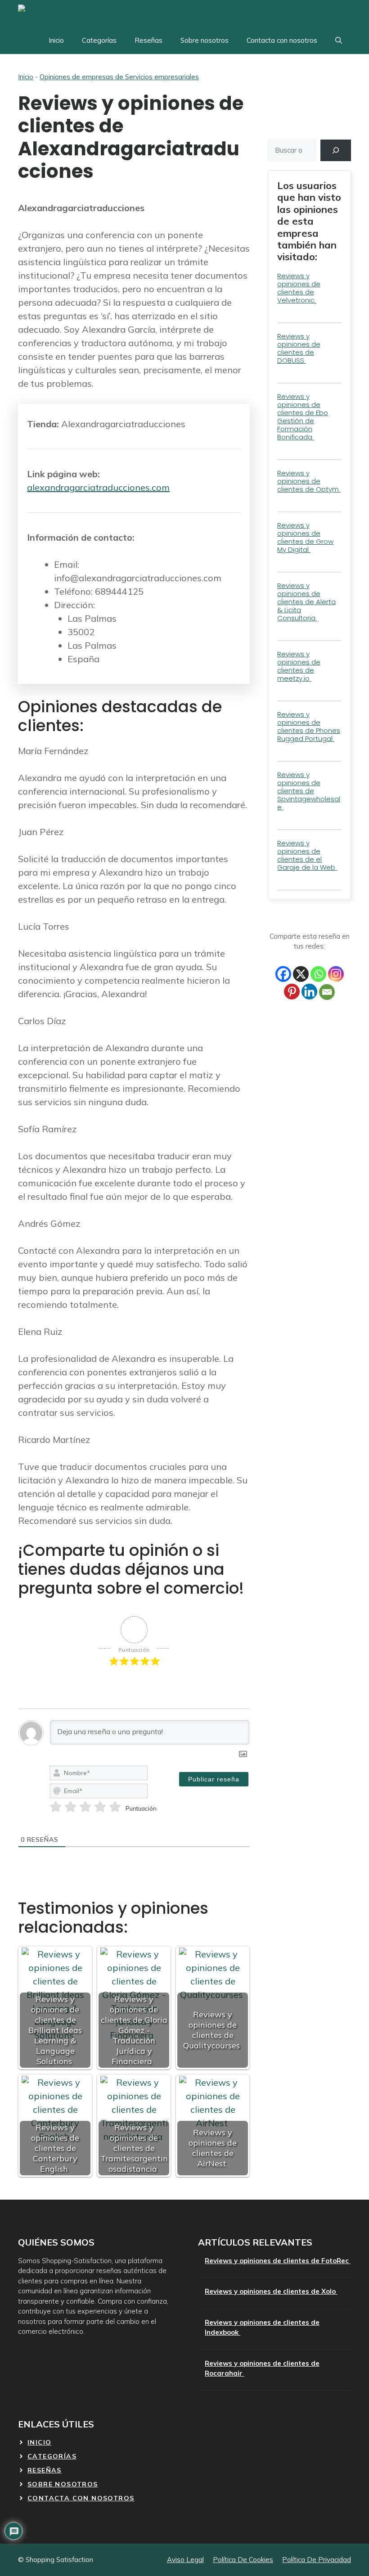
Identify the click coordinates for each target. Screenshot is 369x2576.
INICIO (39, 2442)
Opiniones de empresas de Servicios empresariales (119, 77)
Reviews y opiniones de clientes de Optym (309, 481)
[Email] (327, 992)
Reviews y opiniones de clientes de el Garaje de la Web (307, 855)
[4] (100, 1807)
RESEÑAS (45, 2470)
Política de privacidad (317, 2560)
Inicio (56, 40)
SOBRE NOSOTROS (63, 2484)
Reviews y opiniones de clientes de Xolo (271, 2291)
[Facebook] (283, 974)
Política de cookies (243, 2560)
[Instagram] (336, 974)
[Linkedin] (309, 992)
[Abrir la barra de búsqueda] (339, 41)
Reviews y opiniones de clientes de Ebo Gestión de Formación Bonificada (303, 417)
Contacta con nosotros (282, 40)
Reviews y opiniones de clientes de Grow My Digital (305, 537)
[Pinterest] (292, 992)
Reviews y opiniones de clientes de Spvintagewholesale (309, 791)
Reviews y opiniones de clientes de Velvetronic (299, 288)
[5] (115, 1807)
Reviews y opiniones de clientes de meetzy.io (299, 666)
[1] (56, 1807)
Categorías (99, 40)
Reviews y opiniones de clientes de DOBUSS (299, 348)
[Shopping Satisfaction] (52, 14)
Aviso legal (185, 2560)
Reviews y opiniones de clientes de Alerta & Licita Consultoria (306, 602)
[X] (301, 974)
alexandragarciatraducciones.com (98, 487)
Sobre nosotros (205, 40)
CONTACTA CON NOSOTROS (81, 2498)
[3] (85, 1807)
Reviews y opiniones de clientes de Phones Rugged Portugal (309, 726)
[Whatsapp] (318, 974)
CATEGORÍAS (52, 2456)
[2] (70, 1807)
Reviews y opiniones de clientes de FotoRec (278, 2261)
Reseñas (148, 40)
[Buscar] (336, 150)
